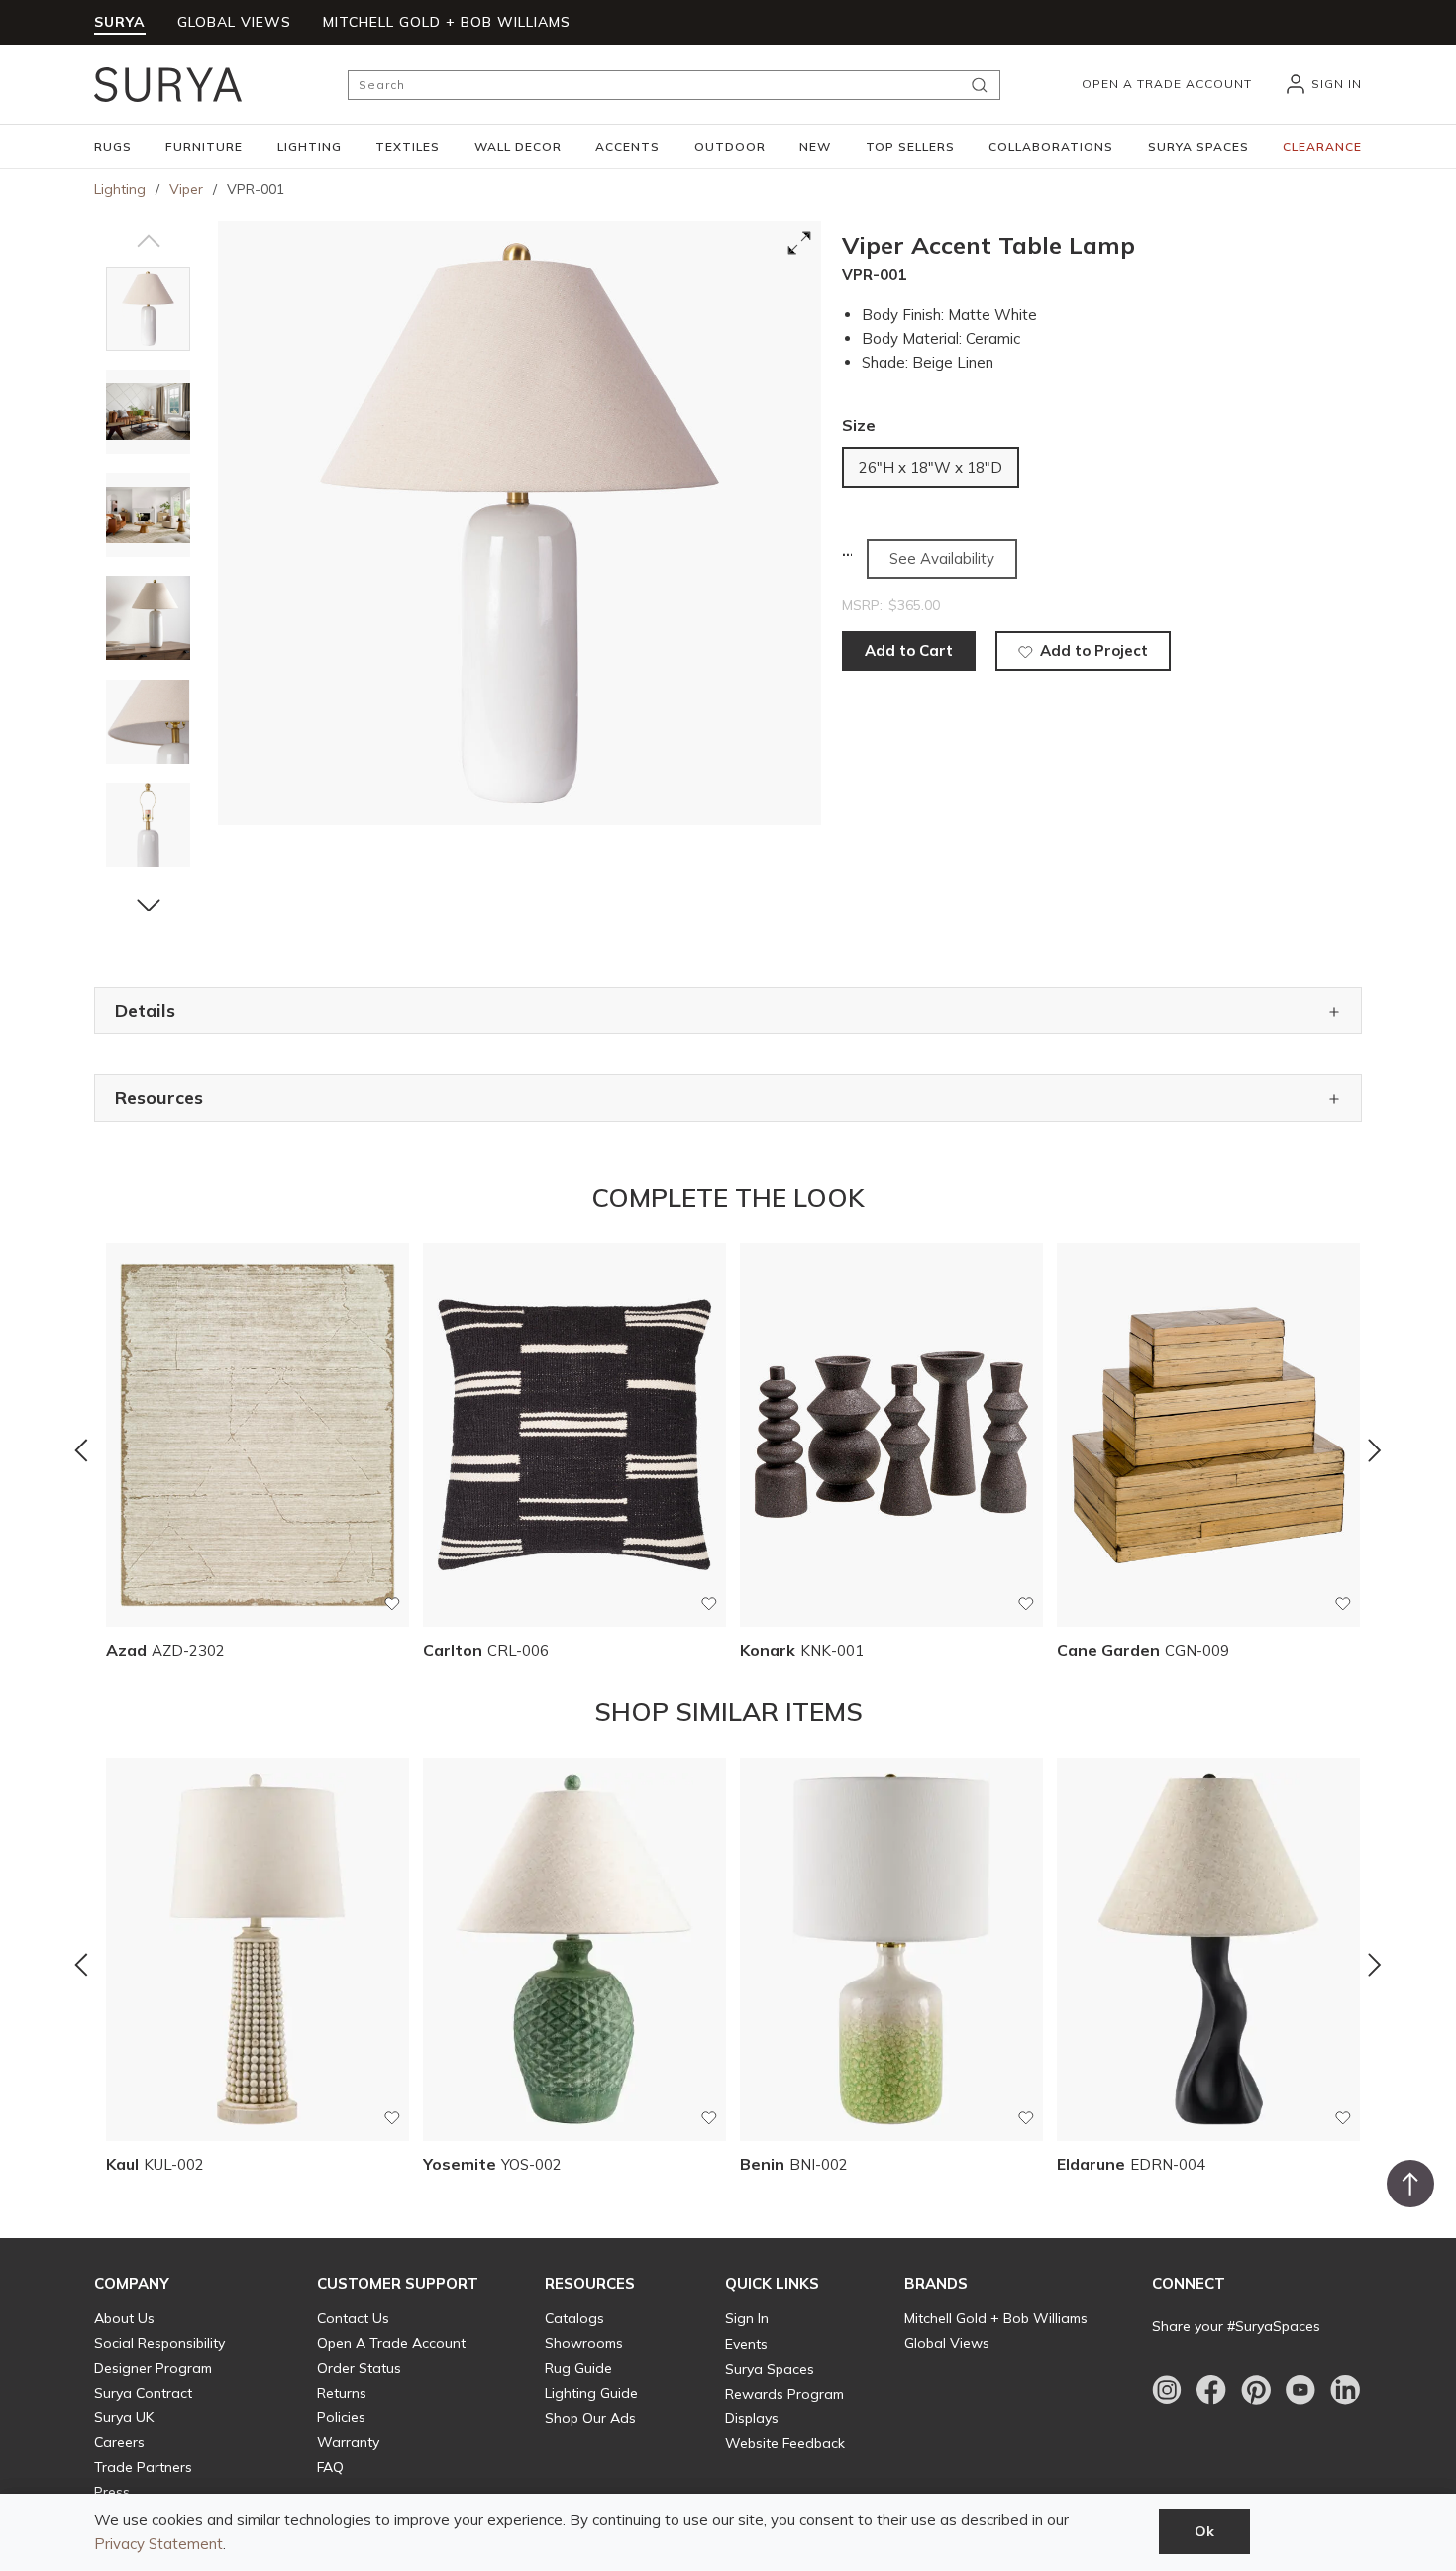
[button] (113, 147)
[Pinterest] (1256, 2390)
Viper (186, 189)
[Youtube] (1300, 2390)
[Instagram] (1167, 2390)
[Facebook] (1211, 2390)
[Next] (1375, 1450)
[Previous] (81, 1450)
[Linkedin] (1345, 2390)
